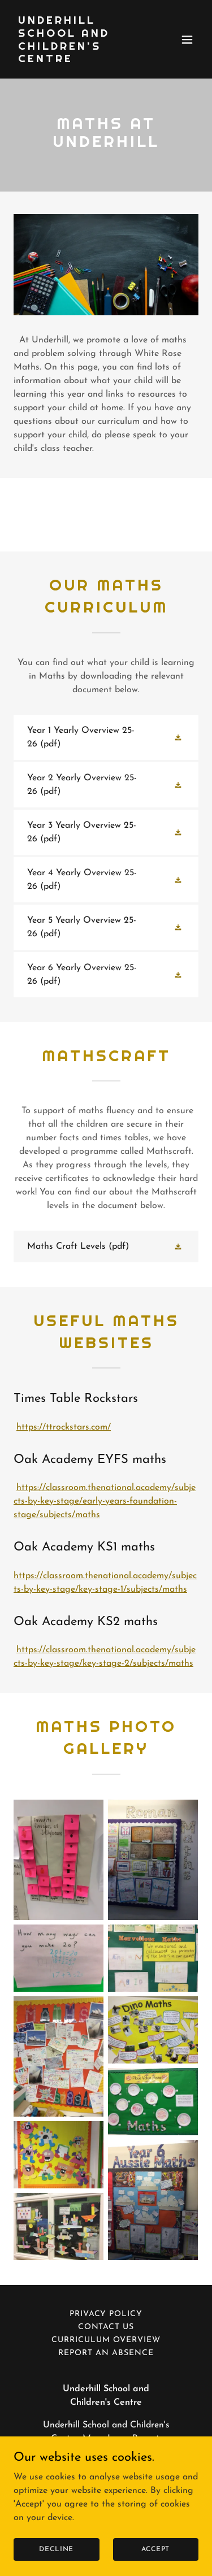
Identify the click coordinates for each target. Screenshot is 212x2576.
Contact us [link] (106, 2327)
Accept (155, 2549)
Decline (56, 2549)
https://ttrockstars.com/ (64, 1427)
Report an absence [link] (106, 2353)
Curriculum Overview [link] (106, 2340)
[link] (78, 60)
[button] (187, 40)
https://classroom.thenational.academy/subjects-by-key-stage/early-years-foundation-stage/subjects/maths (105, 1501)
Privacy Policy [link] (106, 2314)
